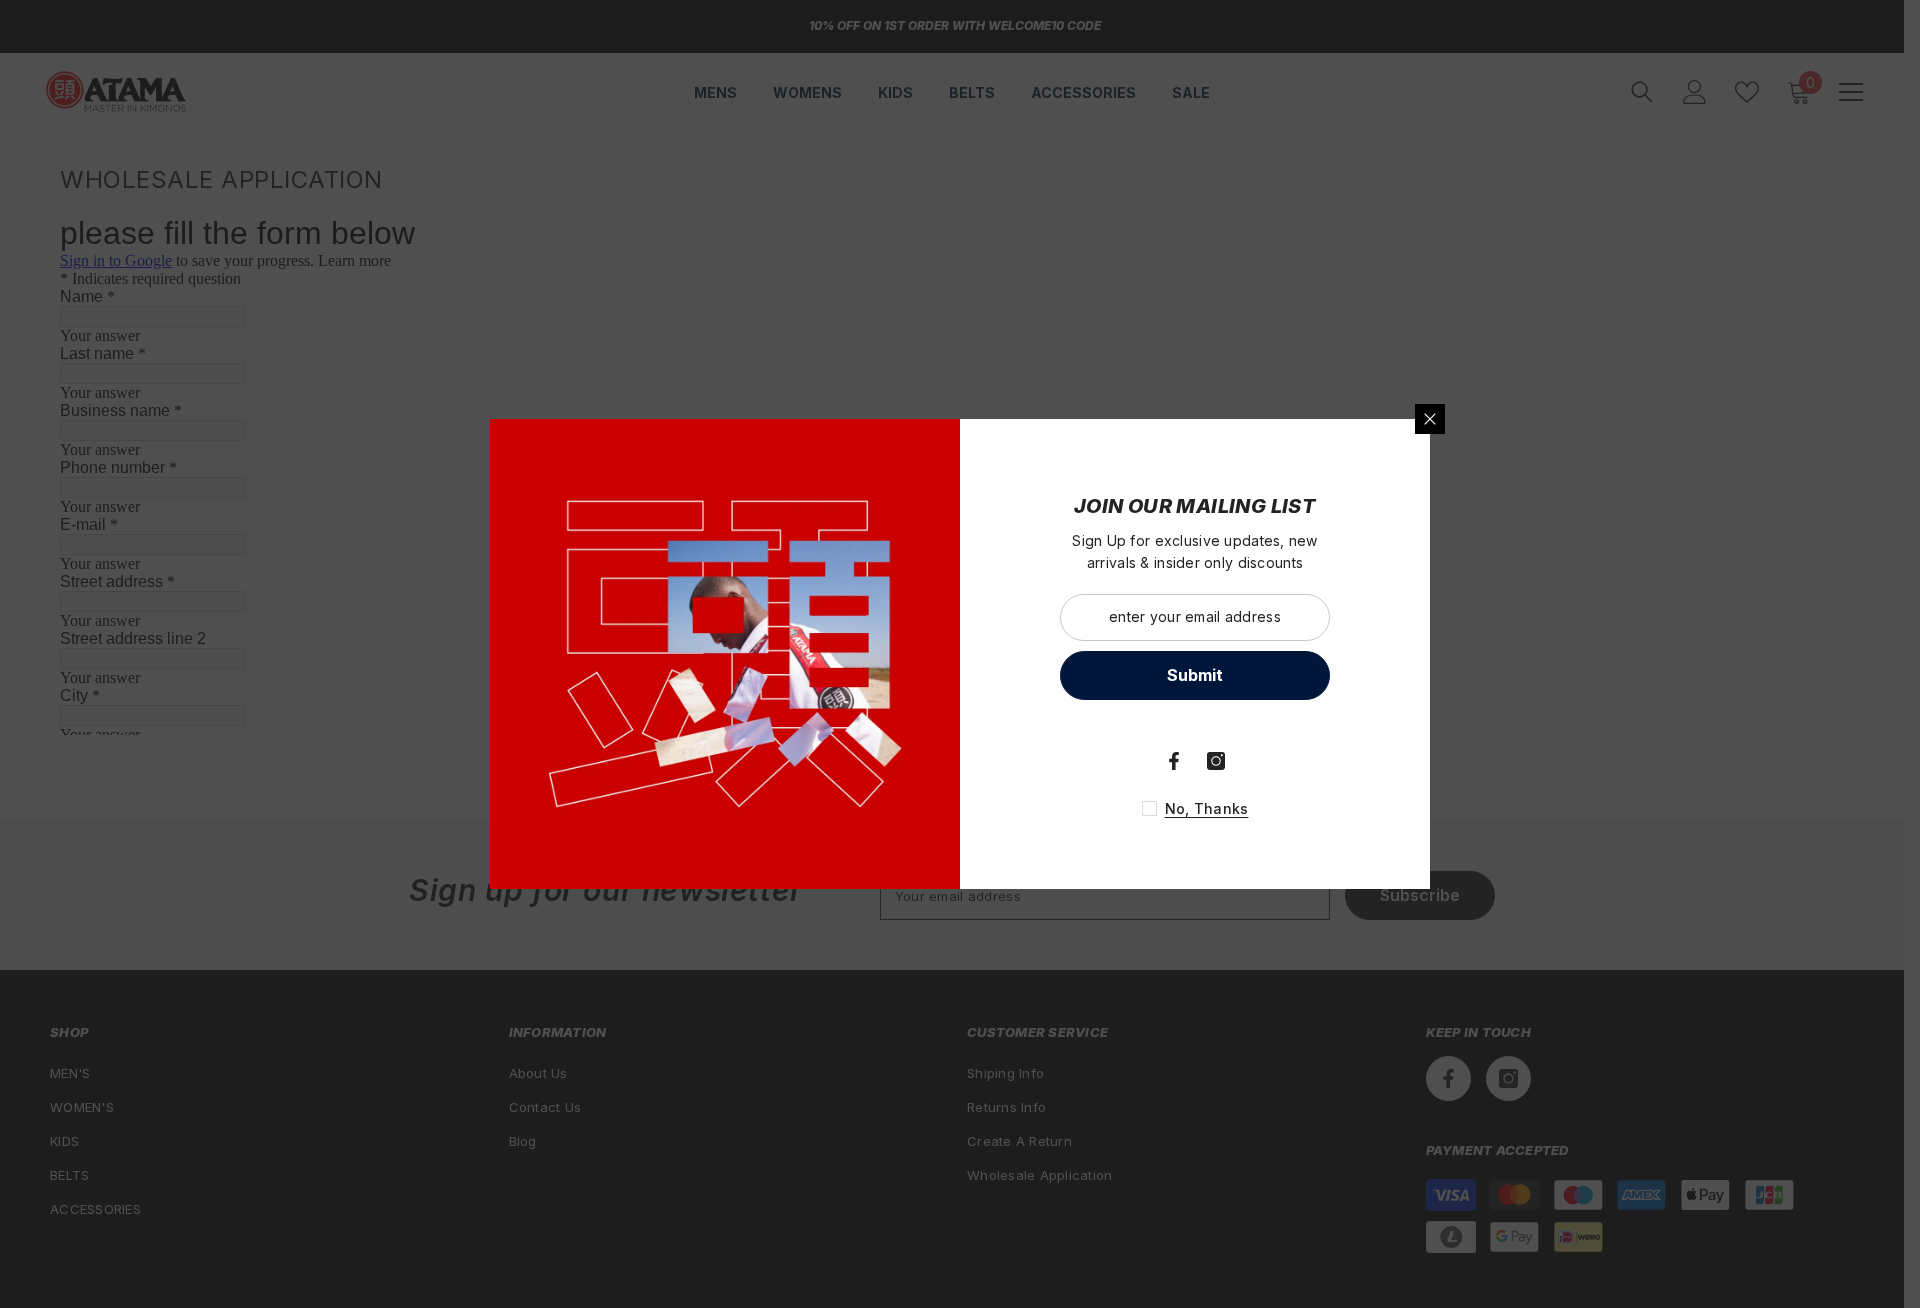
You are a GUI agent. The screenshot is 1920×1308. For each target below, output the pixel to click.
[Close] (1430, 419)
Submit (1195, 675)
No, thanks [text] (1207, 808)
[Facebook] (1174, 761)
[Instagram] (1216, 761)
